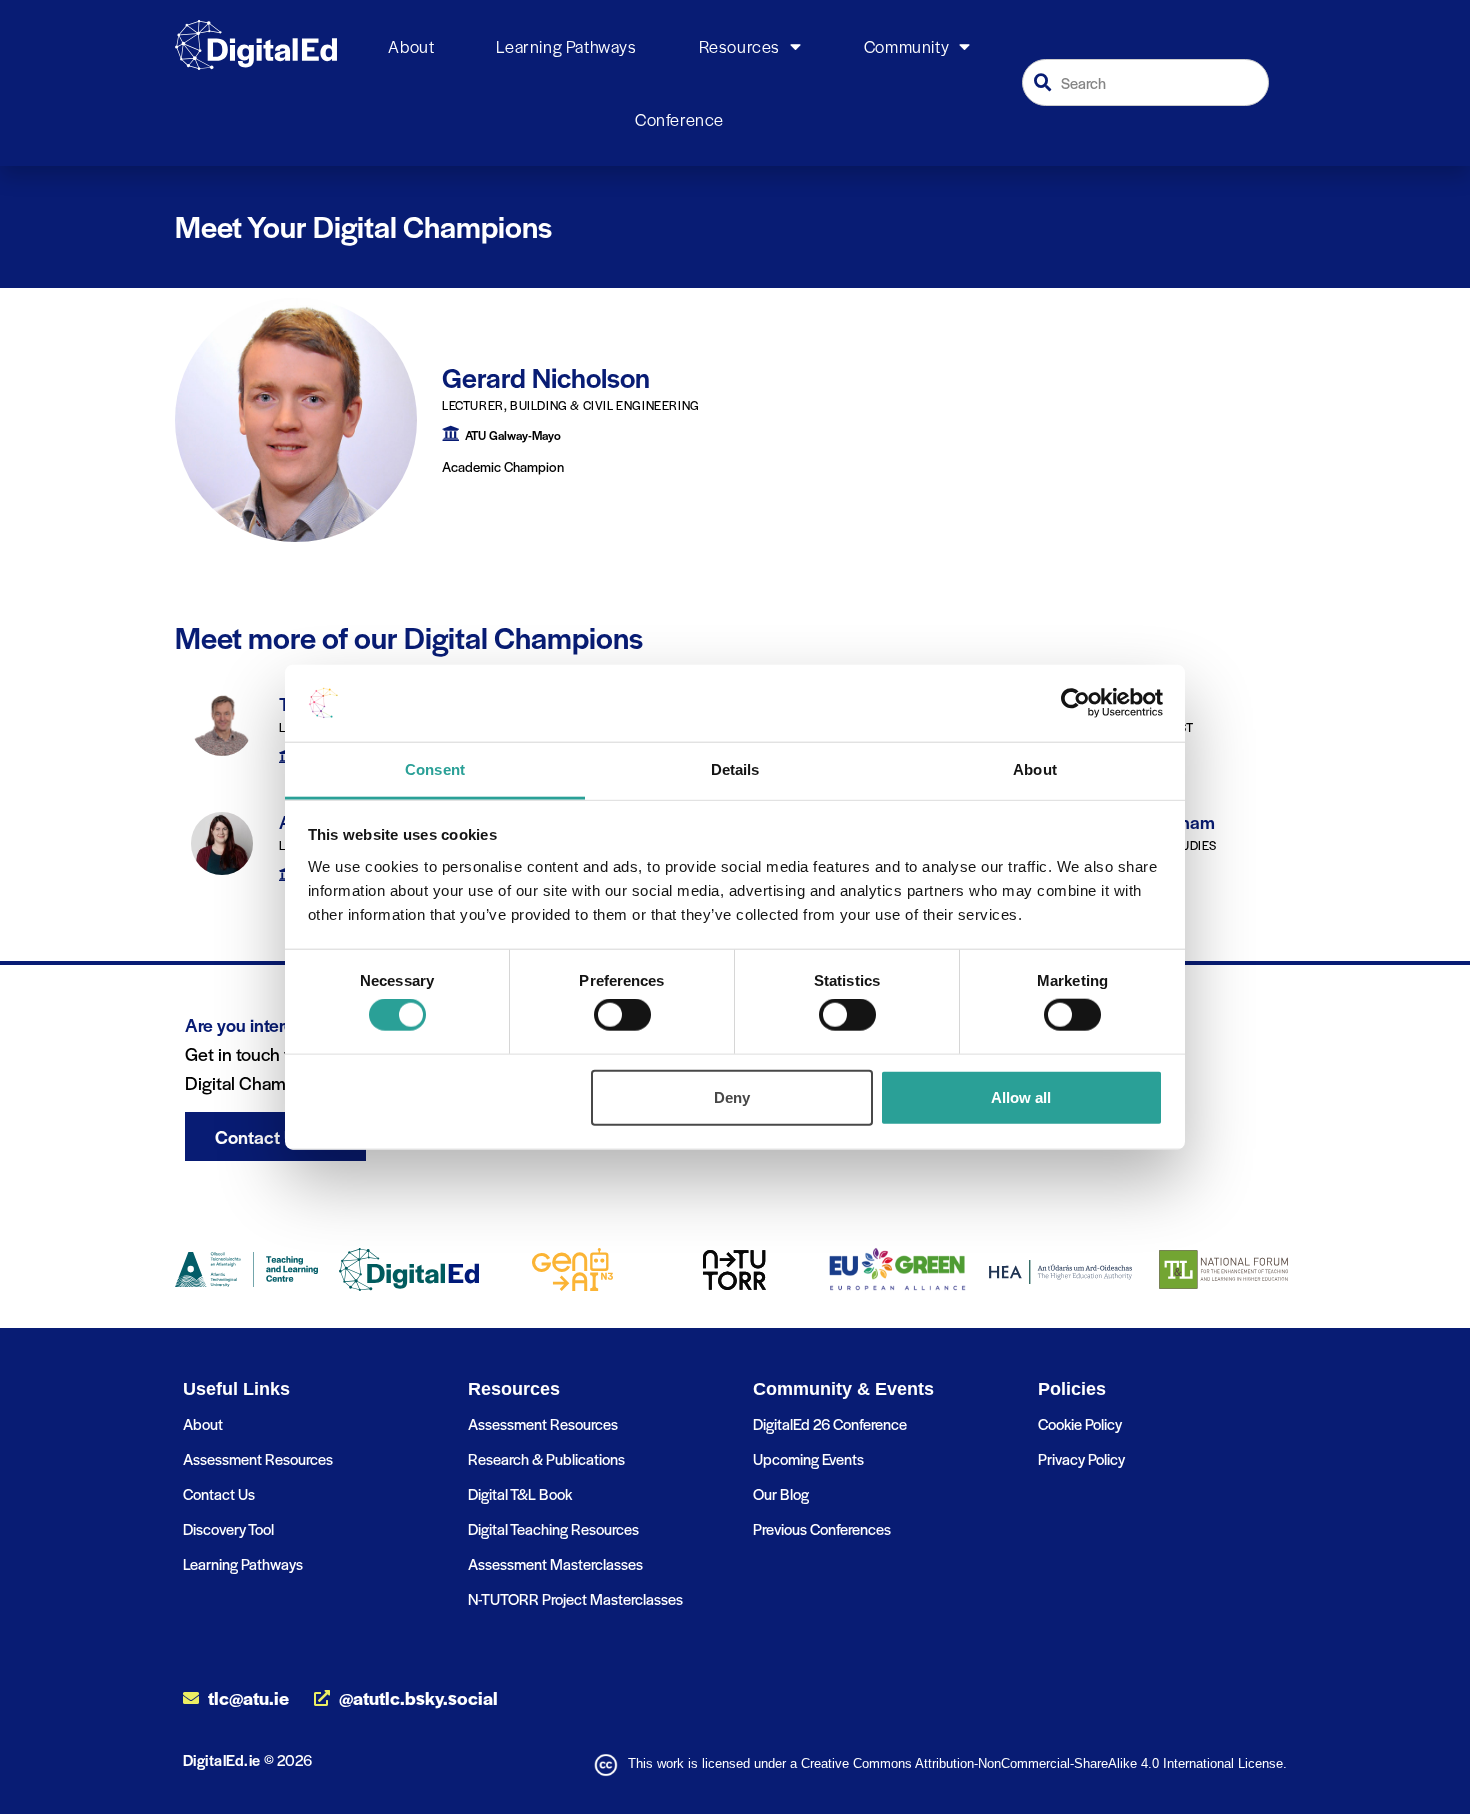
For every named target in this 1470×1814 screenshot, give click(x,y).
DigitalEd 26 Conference (830, 1423)
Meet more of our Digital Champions (409, 637)
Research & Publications (546, 1458)
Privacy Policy (1081, 1458)
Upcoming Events (808, 1458)
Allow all (1021, 1096)
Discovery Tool (228, 1528)
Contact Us (219, 1493)
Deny (732, 1096)
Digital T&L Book (520, 1493)
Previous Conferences (822, 1528)
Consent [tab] (435, 769)
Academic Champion (503, 466)
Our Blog (781, 1493)
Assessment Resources (258, 1458)
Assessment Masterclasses (555, 1563)
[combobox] (1146, 82)
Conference (679, 119)
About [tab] (1035, 769)
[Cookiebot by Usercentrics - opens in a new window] (1075, 703)
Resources (739, 46)
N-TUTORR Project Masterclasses (575, 1598)
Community (906, 46)
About (411, 46)
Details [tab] (735, 769)
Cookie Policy (1080, 1423)
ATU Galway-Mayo (513, 435)
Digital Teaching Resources (553, 1528)
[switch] (622, 1015)
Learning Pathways (566, 46)
